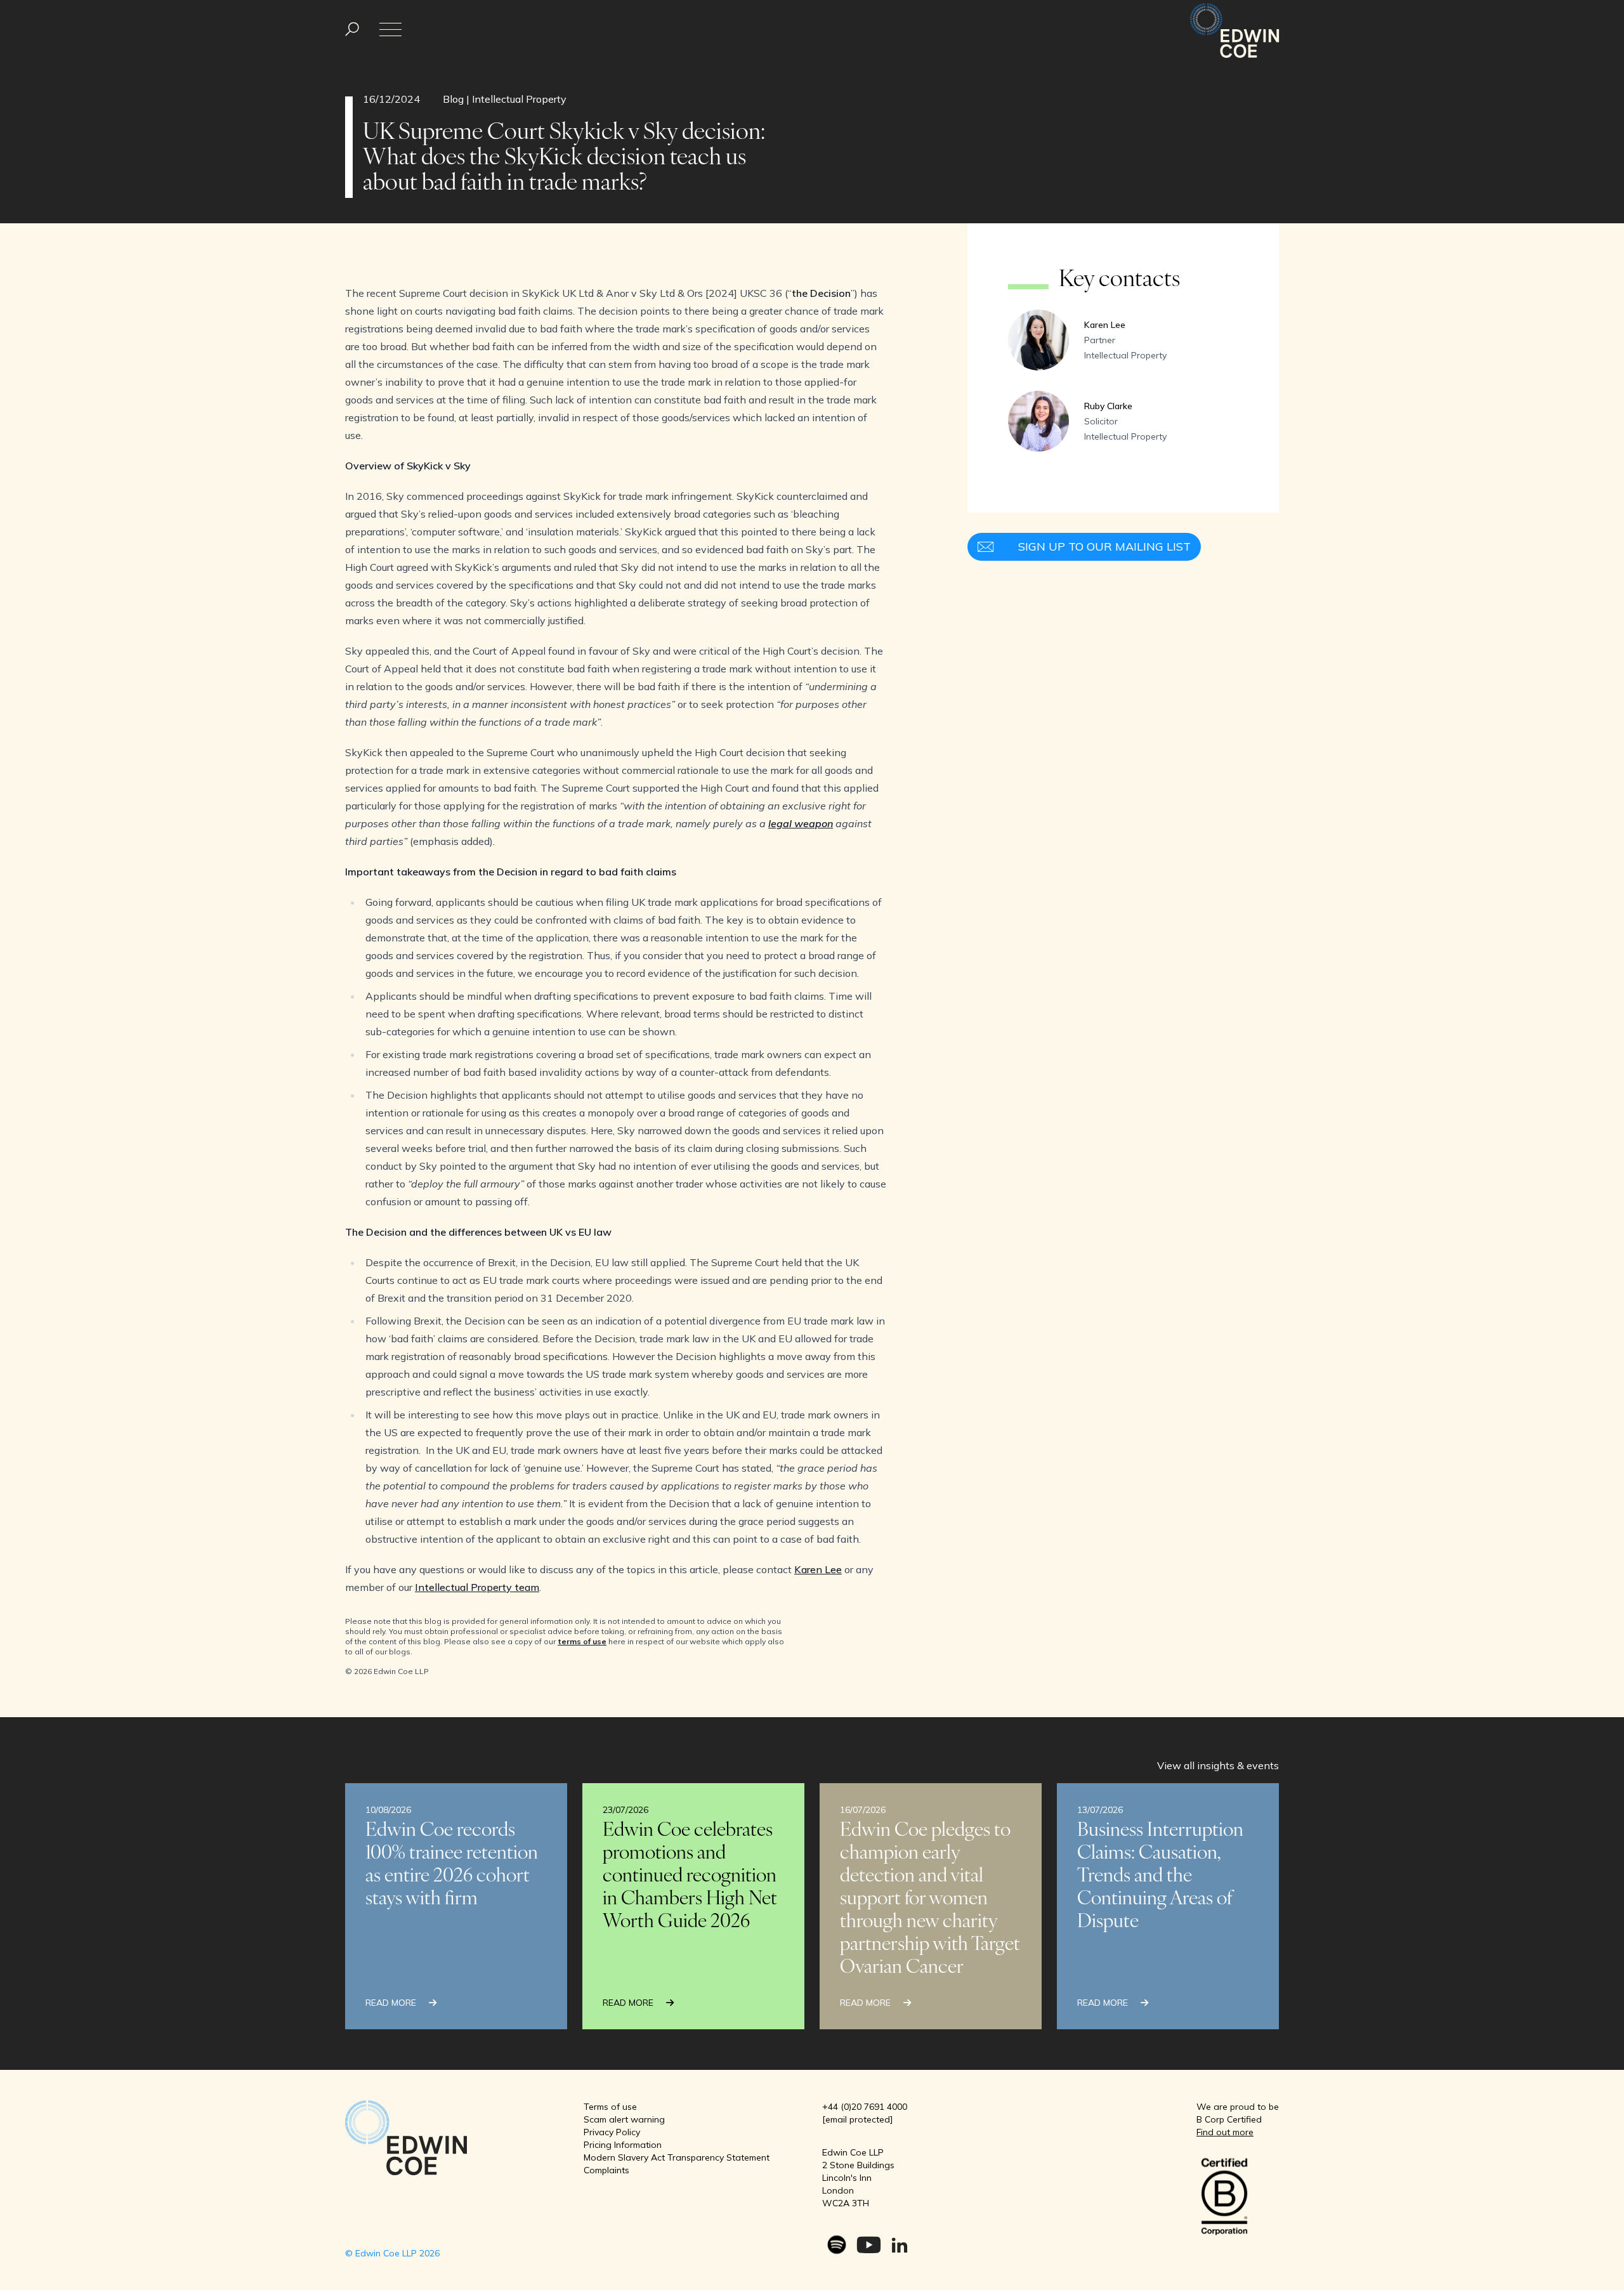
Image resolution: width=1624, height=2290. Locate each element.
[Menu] (352, 29)
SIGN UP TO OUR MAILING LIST (1104, 546)
